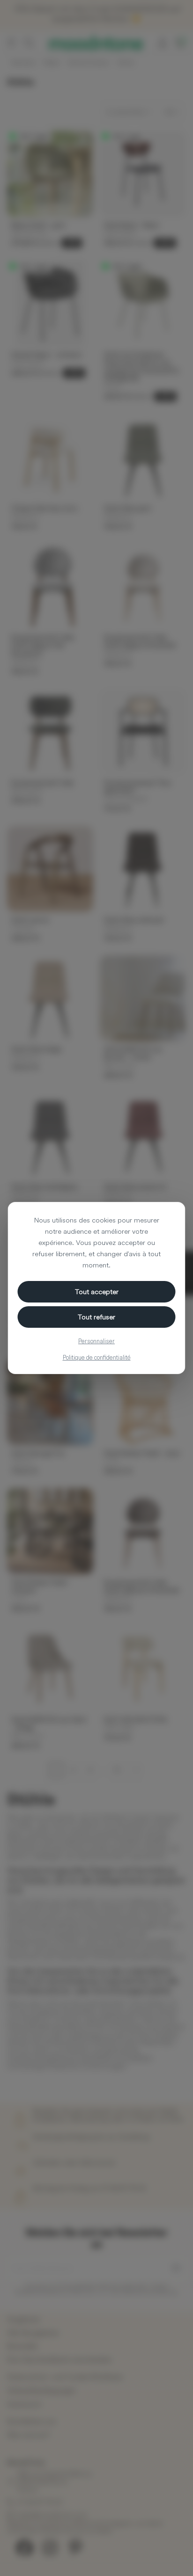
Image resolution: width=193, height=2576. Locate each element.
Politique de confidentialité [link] (97, 1357)
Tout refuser (96, 1317)
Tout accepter (97, 1292)
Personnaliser (96, 1341)
